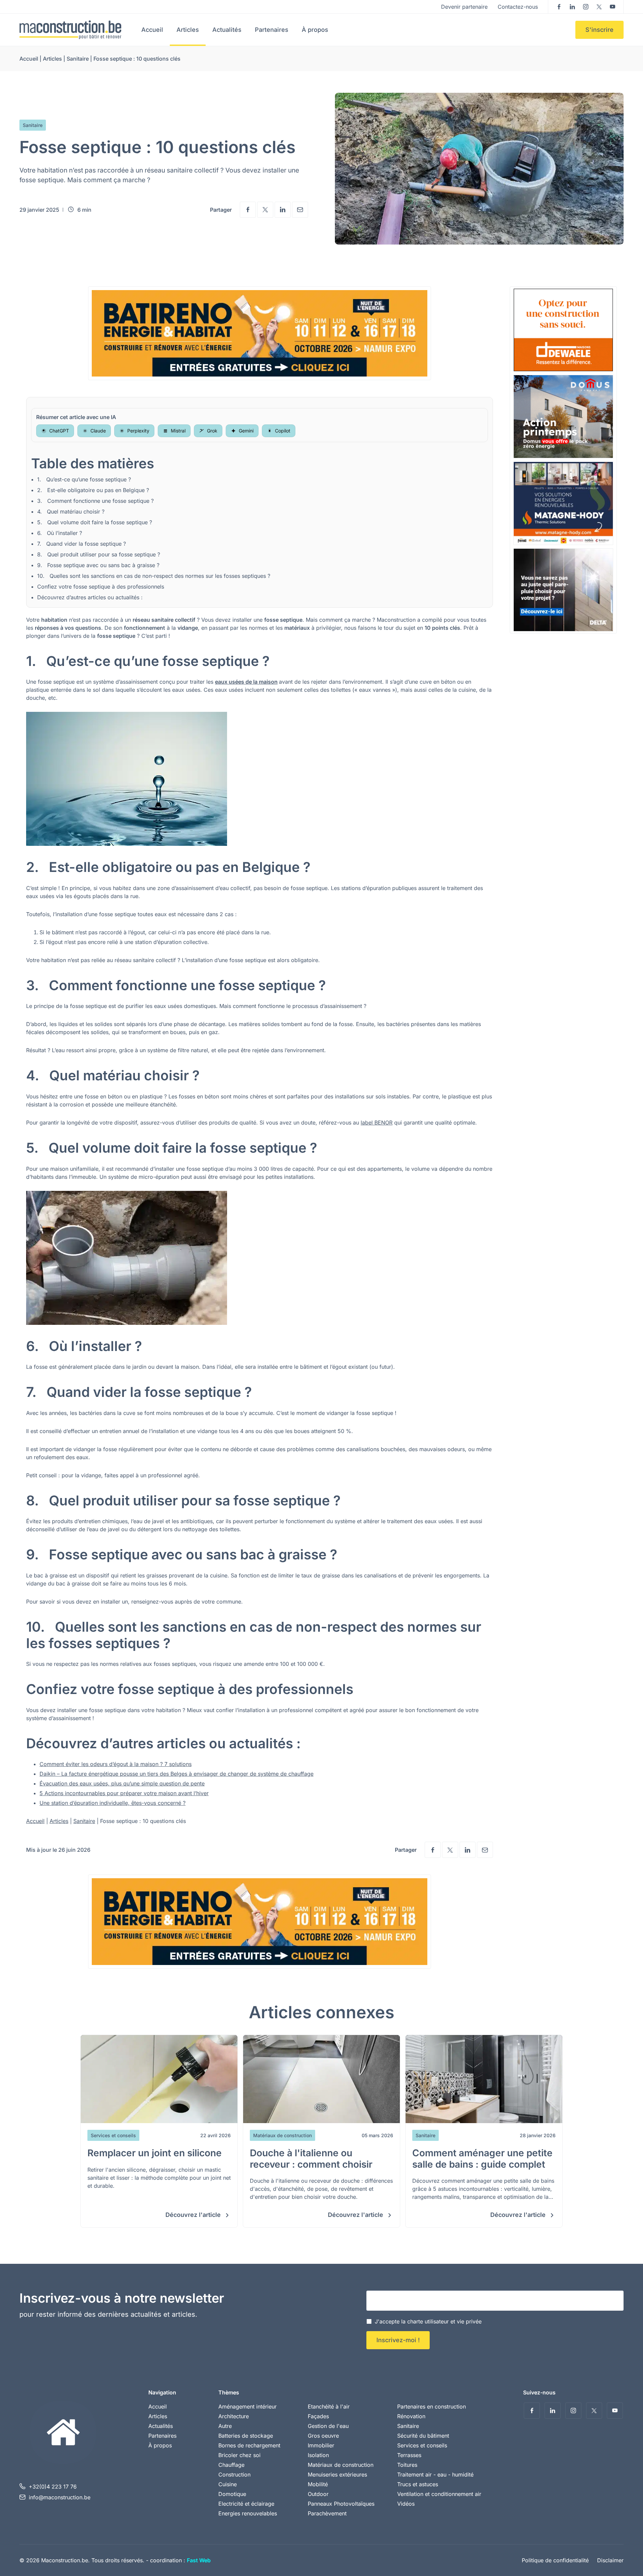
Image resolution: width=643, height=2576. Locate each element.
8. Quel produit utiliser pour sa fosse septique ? (99, 554)
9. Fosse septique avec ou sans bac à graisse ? (98, 565)
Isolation (318, 2455)
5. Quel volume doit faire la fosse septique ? (95, 522)
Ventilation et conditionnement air (439, 2494)
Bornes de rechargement (249, 2445)
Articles (188, 30)
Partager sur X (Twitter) (265, 210)
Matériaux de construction (341, 2465)
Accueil (152, 30)
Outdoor (318, 2494)
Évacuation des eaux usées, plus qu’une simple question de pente (122, 1783)
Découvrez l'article (194, 2215)
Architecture (234, 2416)
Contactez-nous (518, 7)
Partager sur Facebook (248, 210)
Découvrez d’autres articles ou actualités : (90, 597)
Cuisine (228, 2484)
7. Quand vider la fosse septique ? (82, 544)
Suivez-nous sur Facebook (559, 7)
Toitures (407, 2465)
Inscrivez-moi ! (398, 2340)
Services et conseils (422, 2445)
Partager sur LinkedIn (283, 210)
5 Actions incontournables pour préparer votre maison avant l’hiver (124, 1793)
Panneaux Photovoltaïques (341, 2504)
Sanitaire (78, 59)
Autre (225, 2426)
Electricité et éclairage (246, 2504)
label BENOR (377, 1123)
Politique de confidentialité (555, 2560)
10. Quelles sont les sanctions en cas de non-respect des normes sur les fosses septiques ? (154, 576)
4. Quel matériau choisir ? (71, 512)
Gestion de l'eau (328, 2426)
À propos (315, 30)
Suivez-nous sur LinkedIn (572, 7)
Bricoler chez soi (239, 2455)
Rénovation (411, 2416)
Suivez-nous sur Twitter (599, 7)
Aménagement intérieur (247, 2406)
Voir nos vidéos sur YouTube (613, 7)
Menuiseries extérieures (337, 2475)
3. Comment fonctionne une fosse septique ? (95, 501)
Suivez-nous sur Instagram (586, 7)
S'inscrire (599, 30)
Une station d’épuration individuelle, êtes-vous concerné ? (113, 1803)
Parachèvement (327, 2513)
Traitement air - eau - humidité (435, 2475)
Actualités (227, 30)
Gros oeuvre (323, 2436)
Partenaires (272, 30)
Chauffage (231, 2465)
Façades (318, 2416)
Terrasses (409, 2455)
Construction (234, 2475)
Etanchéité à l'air (329, 2406)
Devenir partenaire (464, 7)
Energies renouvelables (248, 2513)
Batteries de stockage (246, 2436)
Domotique (232, 2494)
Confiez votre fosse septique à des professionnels (101, 587)
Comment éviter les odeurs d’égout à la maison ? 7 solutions (116, 1764)
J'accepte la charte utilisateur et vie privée (428, 2321)
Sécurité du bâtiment (423, 2436)
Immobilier (321, 2445)
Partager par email (300, 210)
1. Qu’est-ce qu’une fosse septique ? (84, 479)
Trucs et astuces (418, 2484)
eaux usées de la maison (246, 682)
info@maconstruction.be (60, 2497)
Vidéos (406, 2504)
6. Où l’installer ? (60, 533)
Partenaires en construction (432, 2406)
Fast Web (199, 2560)
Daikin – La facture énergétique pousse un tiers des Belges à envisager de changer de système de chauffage (176, 1774)
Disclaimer (610, 2560)
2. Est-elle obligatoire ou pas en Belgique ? (93, 490)
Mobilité (318, 2484)
